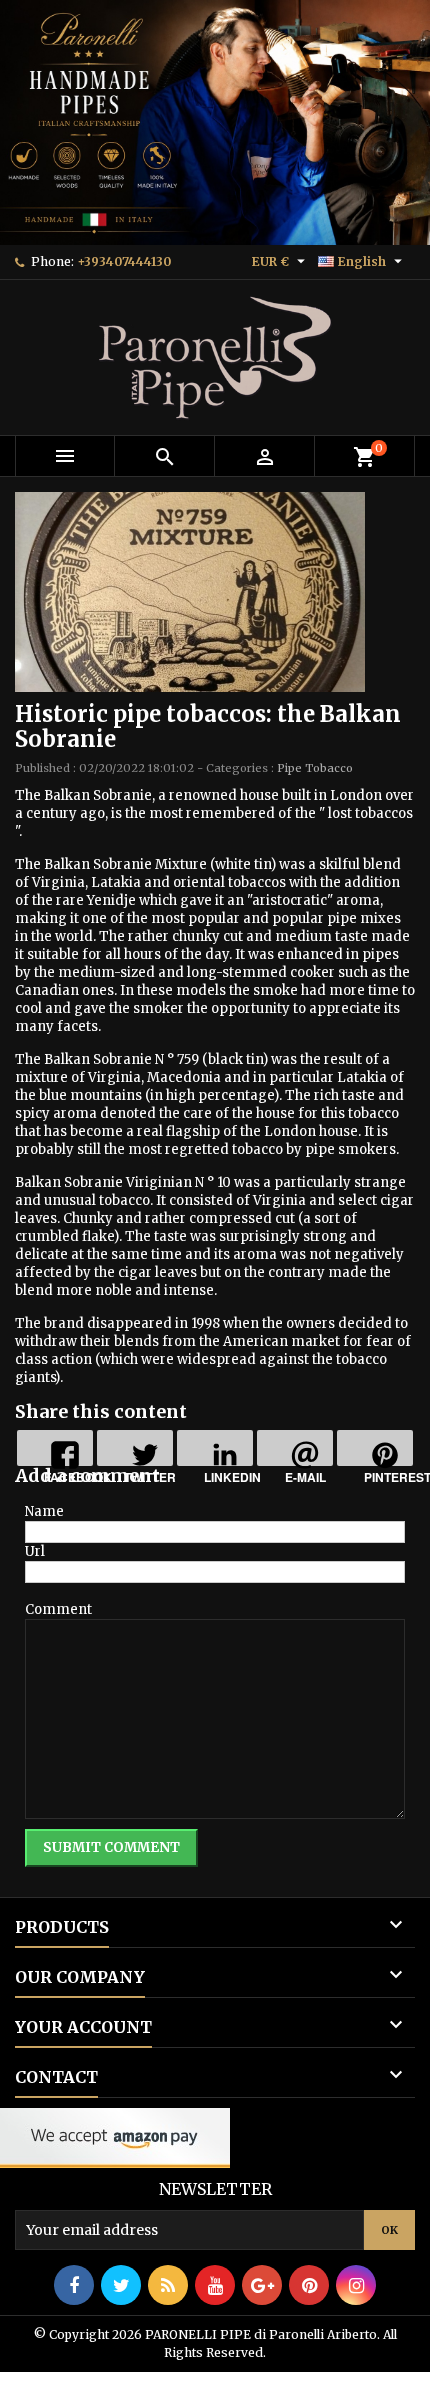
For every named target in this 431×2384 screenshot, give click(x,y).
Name (44, 1511)
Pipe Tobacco (315, 768)
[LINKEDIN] (215, 1448)
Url (35, 1551)
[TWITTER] (135, 1448)
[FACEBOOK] (55, 1448)
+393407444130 (124, 261)
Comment (58, 1609)
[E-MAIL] (295, 1448)
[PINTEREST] (375, 1448)
